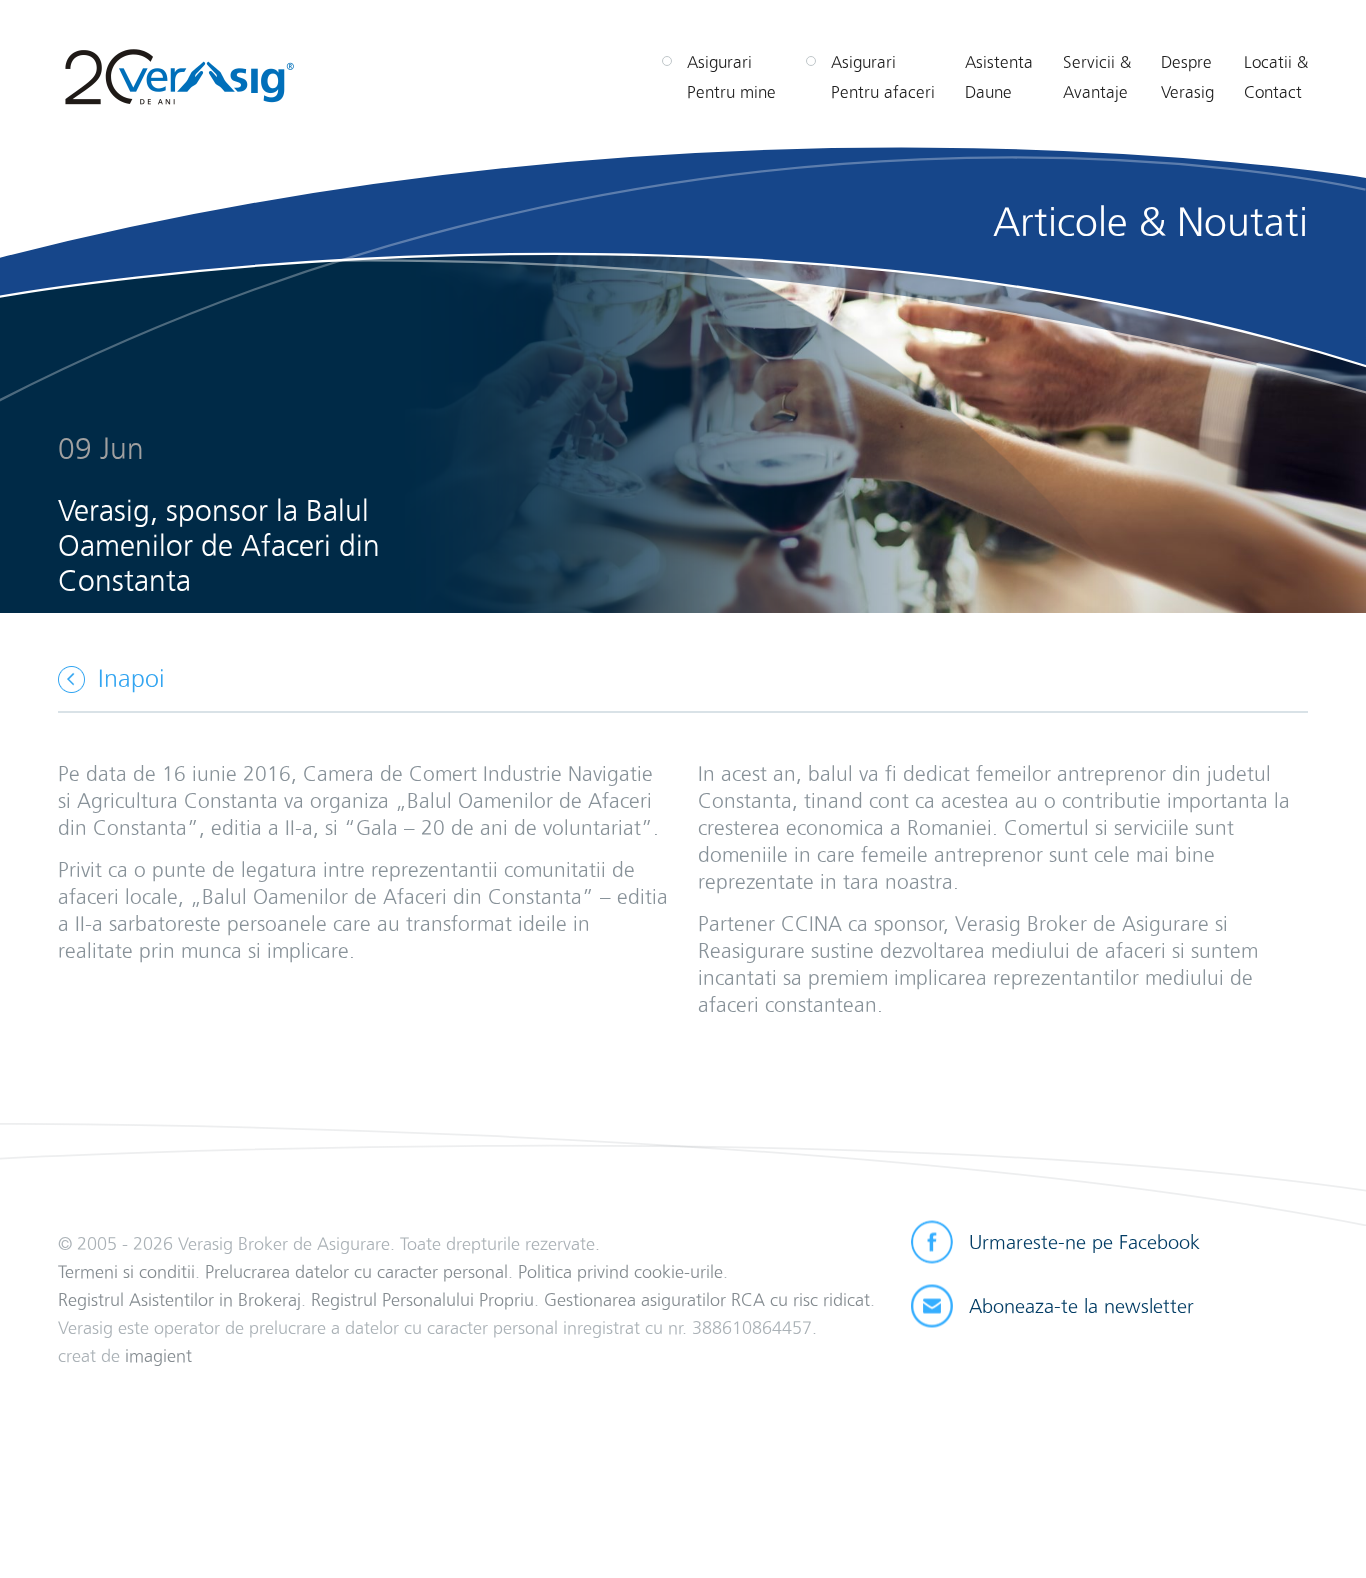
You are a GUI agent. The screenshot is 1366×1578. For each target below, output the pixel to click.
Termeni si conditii (126, 1271)
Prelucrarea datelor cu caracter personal (356, 1271)
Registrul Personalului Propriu (422, 1299)
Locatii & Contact (1276, 77)
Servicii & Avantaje (1097, 77)
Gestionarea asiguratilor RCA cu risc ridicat (707, 1299)
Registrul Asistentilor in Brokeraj (179, 1299)
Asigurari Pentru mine (731, 77)
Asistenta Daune (999, 77)
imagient (158, 1355)
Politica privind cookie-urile (620, 1271)
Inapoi (131, 678)
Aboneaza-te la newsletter (1081, 1306)
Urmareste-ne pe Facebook (1084, 1242)
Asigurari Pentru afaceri (883, 77)
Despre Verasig (1187, 77)
